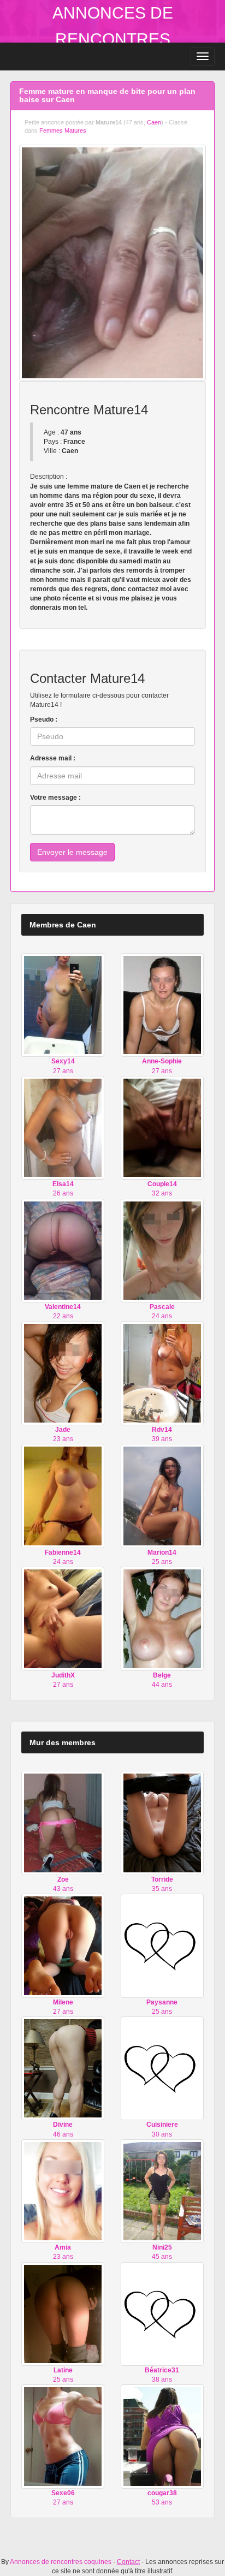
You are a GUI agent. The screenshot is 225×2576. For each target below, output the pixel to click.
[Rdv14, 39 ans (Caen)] (162, 1373)
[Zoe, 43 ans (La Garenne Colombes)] (63, 1823)
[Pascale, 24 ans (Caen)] (162, 1250)
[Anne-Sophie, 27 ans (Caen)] (162, 1004)
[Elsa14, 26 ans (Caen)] (63, 1127)
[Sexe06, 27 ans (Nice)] (63, 2436)
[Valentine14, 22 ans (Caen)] (63, 1250)
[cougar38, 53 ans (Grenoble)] (162, 2436)
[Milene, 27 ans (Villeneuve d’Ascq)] (63, 1945)
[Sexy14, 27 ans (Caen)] (63, 1004)
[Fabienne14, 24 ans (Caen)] (63, 1496)
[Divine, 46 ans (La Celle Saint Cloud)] (63, 2068)
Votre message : (55, 798)
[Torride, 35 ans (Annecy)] (162, 1823)
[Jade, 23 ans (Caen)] (63, 1373)
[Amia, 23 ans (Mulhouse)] (63, 2191)
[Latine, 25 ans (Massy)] (63, 2313)
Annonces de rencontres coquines (113, 39)
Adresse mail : (53, 758)
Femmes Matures (63, 130)
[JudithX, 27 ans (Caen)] (63, 1619)
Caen (154, 122)
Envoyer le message (72, 852)
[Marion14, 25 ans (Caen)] (162, 1496)
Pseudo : (44, 719)
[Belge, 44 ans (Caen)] (162, 1619)
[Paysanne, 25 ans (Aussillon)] (162, 1945)
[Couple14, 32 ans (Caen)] (162, 1127)
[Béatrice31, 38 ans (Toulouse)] (162, 2313)
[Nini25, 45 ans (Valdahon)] (162, 2191)
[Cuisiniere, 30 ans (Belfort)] (162, 2068)
